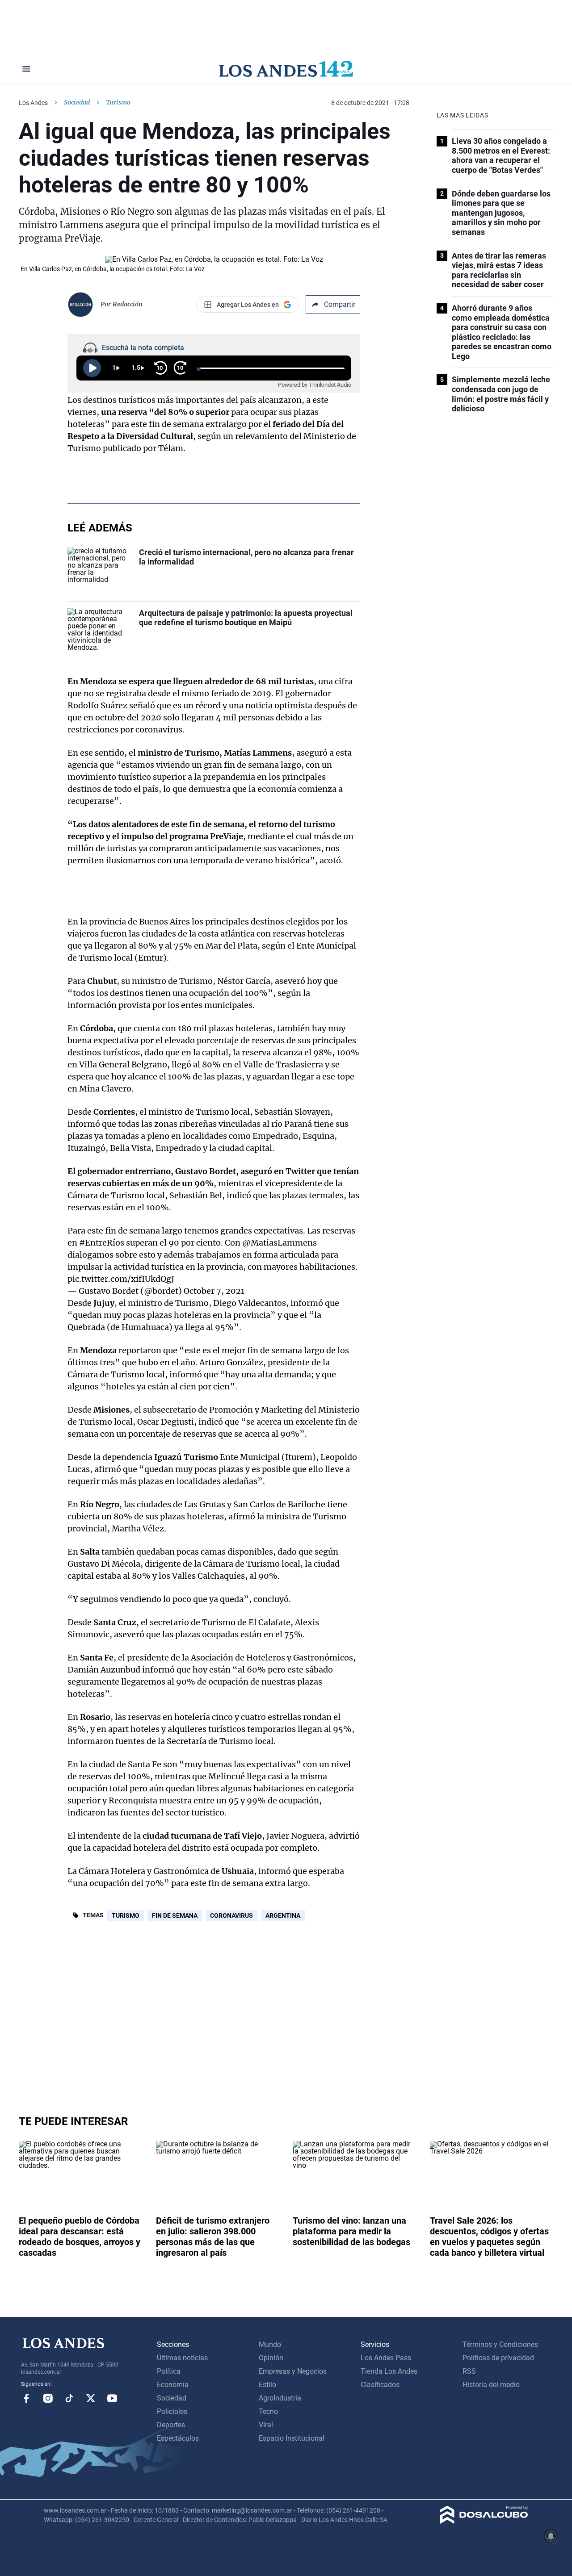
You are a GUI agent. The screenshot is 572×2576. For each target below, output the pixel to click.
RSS (469, 2371)
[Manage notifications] (551, 2536)
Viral (266, 2425)
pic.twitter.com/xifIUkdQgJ (121, 1279)
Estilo (267, 2385)
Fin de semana (175, 1915)
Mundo (270, 2344)
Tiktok (69, 2398)
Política (169, 2371)
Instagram (48, 2398)
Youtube (112, 2398)
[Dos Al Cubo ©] (484, 2521)
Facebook (26, 2398)
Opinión (271, 2358)
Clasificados (380, 2385)
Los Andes (33, 103)
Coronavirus (231, 1915)
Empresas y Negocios (293, 2371)
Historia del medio (491, 2385)
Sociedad (77, 102)
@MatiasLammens (280, 1243)
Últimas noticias (182, 2358)
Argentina (283, 1915)
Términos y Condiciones (500, 2344)
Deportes (171, 2425)
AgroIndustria (280, 2398)
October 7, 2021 (214, 1291)
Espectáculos (178, 2438)
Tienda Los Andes (389, 2371)
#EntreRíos (102, 1243)
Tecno (268, 2411)
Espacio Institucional (292, 2438)
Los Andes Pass (386, 2358)
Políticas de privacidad (498, 2358)
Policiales (172, 2411)
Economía (173, 2385)
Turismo (126, 1915)
